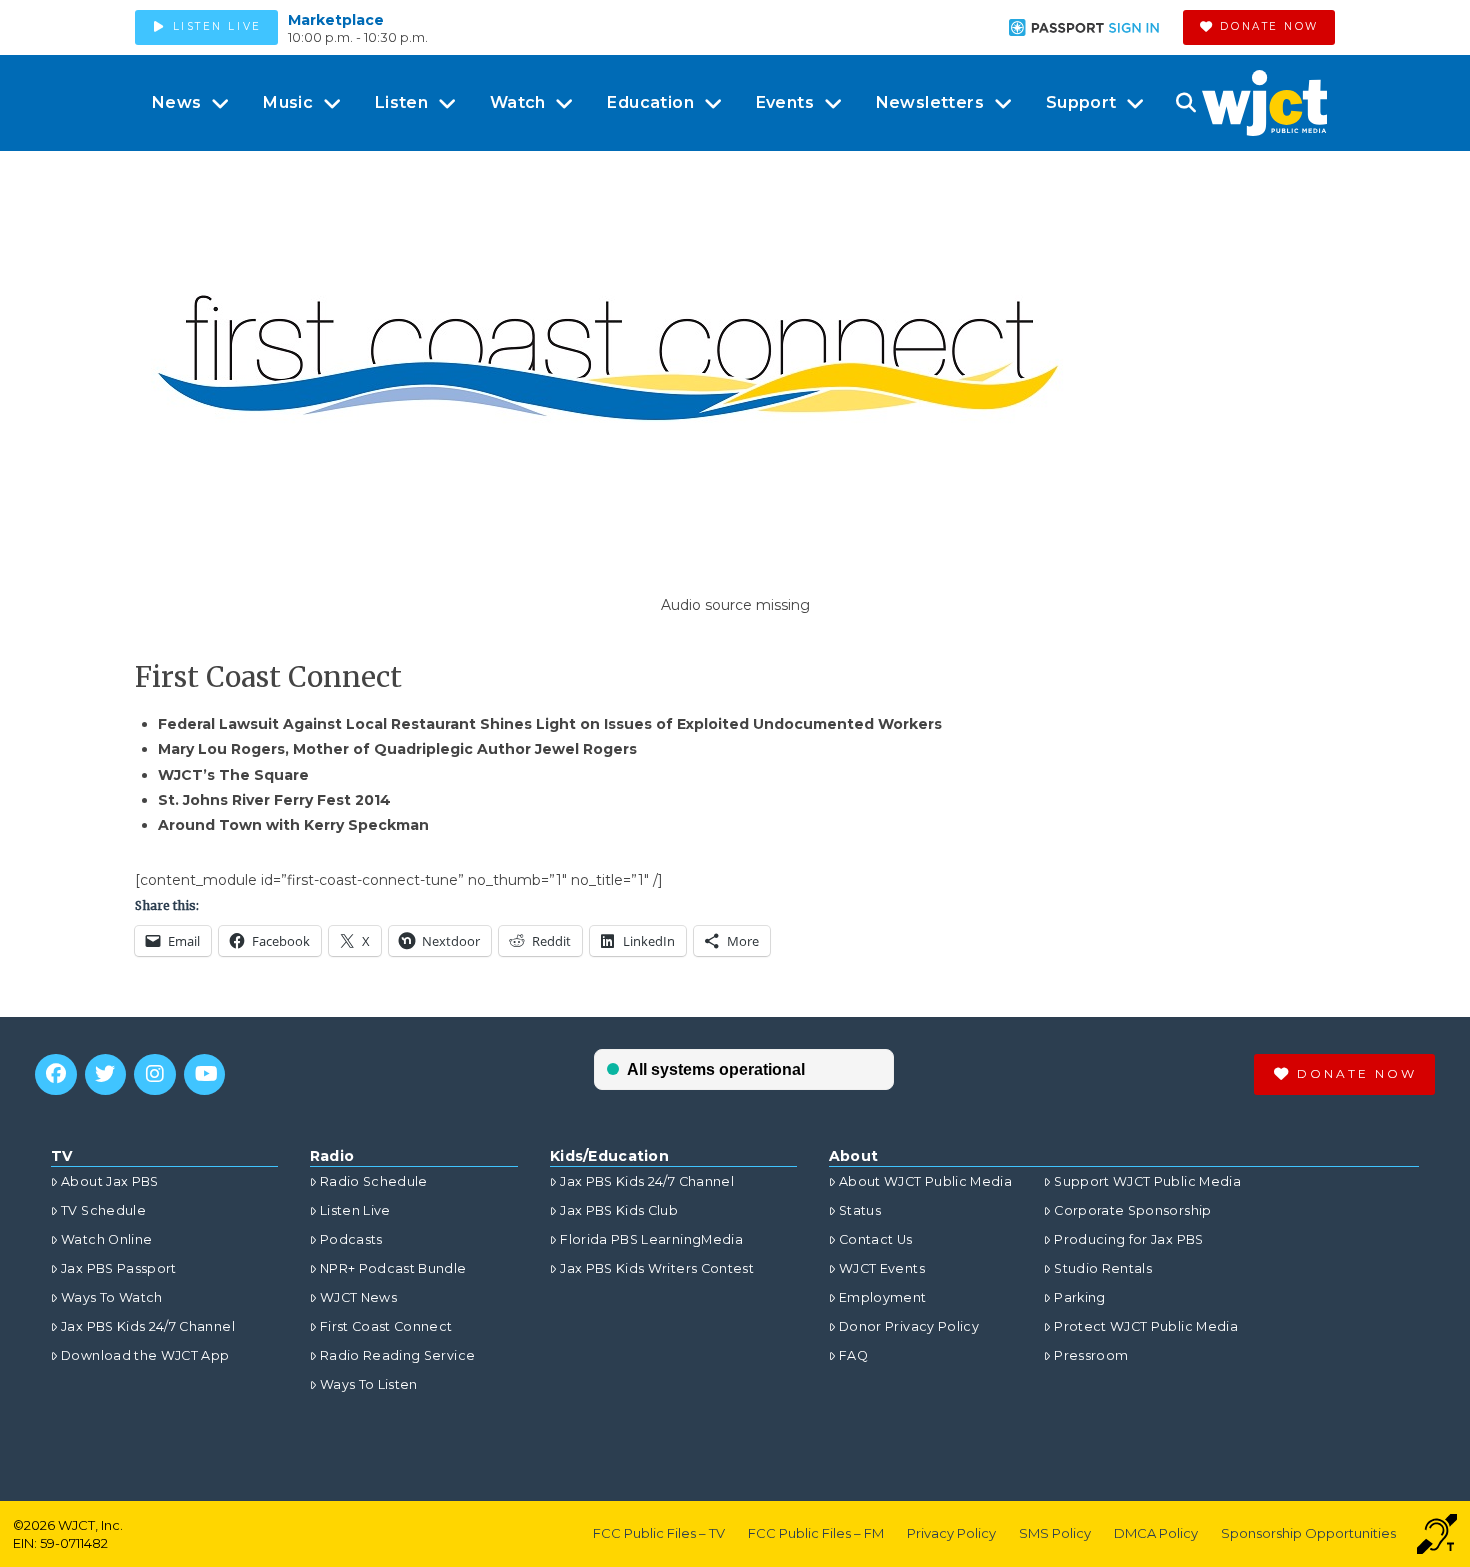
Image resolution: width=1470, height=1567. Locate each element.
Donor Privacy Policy (909, 1326)
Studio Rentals (1103, 1268)
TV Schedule (103, 1210)
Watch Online (106, 1239)
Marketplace (336, 20)
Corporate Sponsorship (1132, 1210)
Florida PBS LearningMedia (651, 1239)
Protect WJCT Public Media (1146, 1326)
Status (860, 1210)
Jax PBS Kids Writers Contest (657, 1268)
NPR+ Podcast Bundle (393, 1268)
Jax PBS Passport (119, 1268)
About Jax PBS (110, 1181)
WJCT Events (882, 1268)
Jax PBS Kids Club (619, 1210)
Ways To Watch (112, 1297)
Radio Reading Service (397, 1355)
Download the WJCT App (145, 1355)
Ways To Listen (369, 1384)
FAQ (853, 1355)
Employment (883, 1297)
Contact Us (876, 1239)
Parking (1079, 1297)
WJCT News (358, 1297)
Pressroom (1091, 1355)
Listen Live (355, 1210)
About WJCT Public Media (925, 1181)
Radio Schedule (374, 1181)
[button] (1185, 103)
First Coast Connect (386, 1326)
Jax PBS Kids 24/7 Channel (148, 1326)
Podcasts (351, 1239)
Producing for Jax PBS (1128, 1239)
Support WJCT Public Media (1147, 1181)
